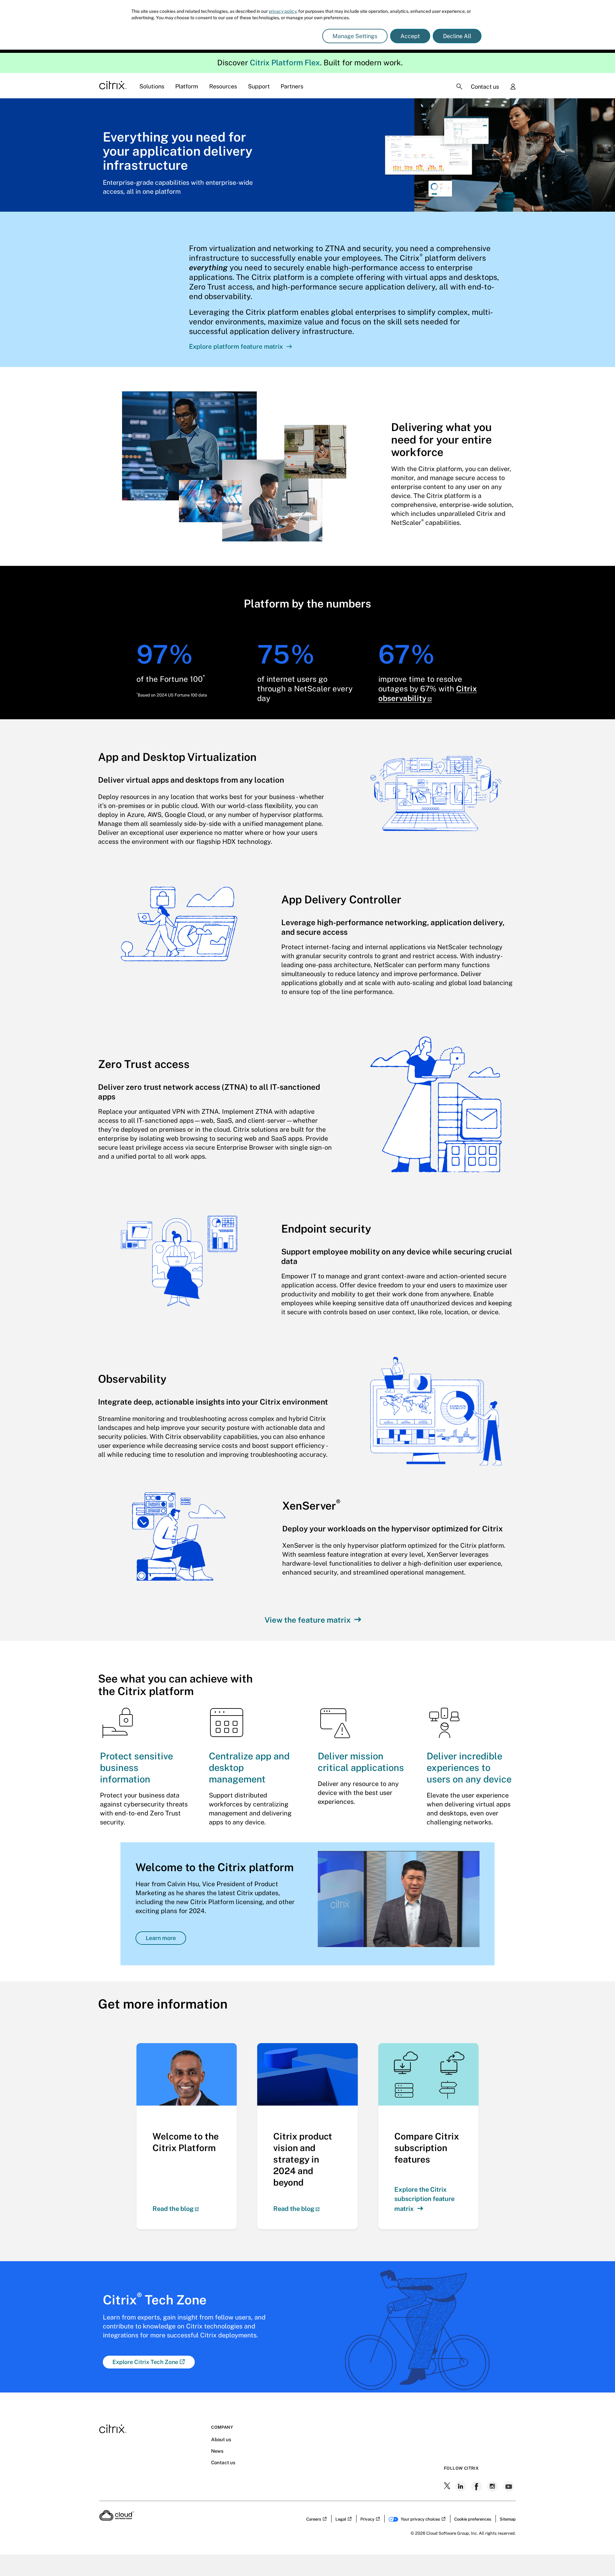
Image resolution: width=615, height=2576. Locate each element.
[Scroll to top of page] (598, 2557)
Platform (187, 86)
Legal (341, 2519)
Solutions (152, 86)
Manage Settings (355, 36)
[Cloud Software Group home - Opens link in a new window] (117, 2519)
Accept (410, 36)
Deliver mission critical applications (361, 1762)
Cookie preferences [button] (473, 2519)
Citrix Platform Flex (285, 62)
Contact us (485, 87)
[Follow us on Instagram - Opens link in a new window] (493, 2486)
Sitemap (508, 2519)
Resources (223, 86)
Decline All (457, 36)
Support (259, 86)
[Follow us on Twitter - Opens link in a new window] (448, 2486)
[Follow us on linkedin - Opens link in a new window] (461, 2486)
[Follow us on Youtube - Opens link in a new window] (509, 2486)
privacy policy (283, 11)
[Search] (459, 86)
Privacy (367, 2519)
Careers (314, 2519)
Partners (292, 86)
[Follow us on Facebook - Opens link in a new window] (477, 2486)
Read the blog (173, 2209)
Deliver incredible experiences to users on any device (469, 1768)
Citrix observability (428, 693)
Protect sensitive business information (136, 1768)
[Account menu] (513, 87)
